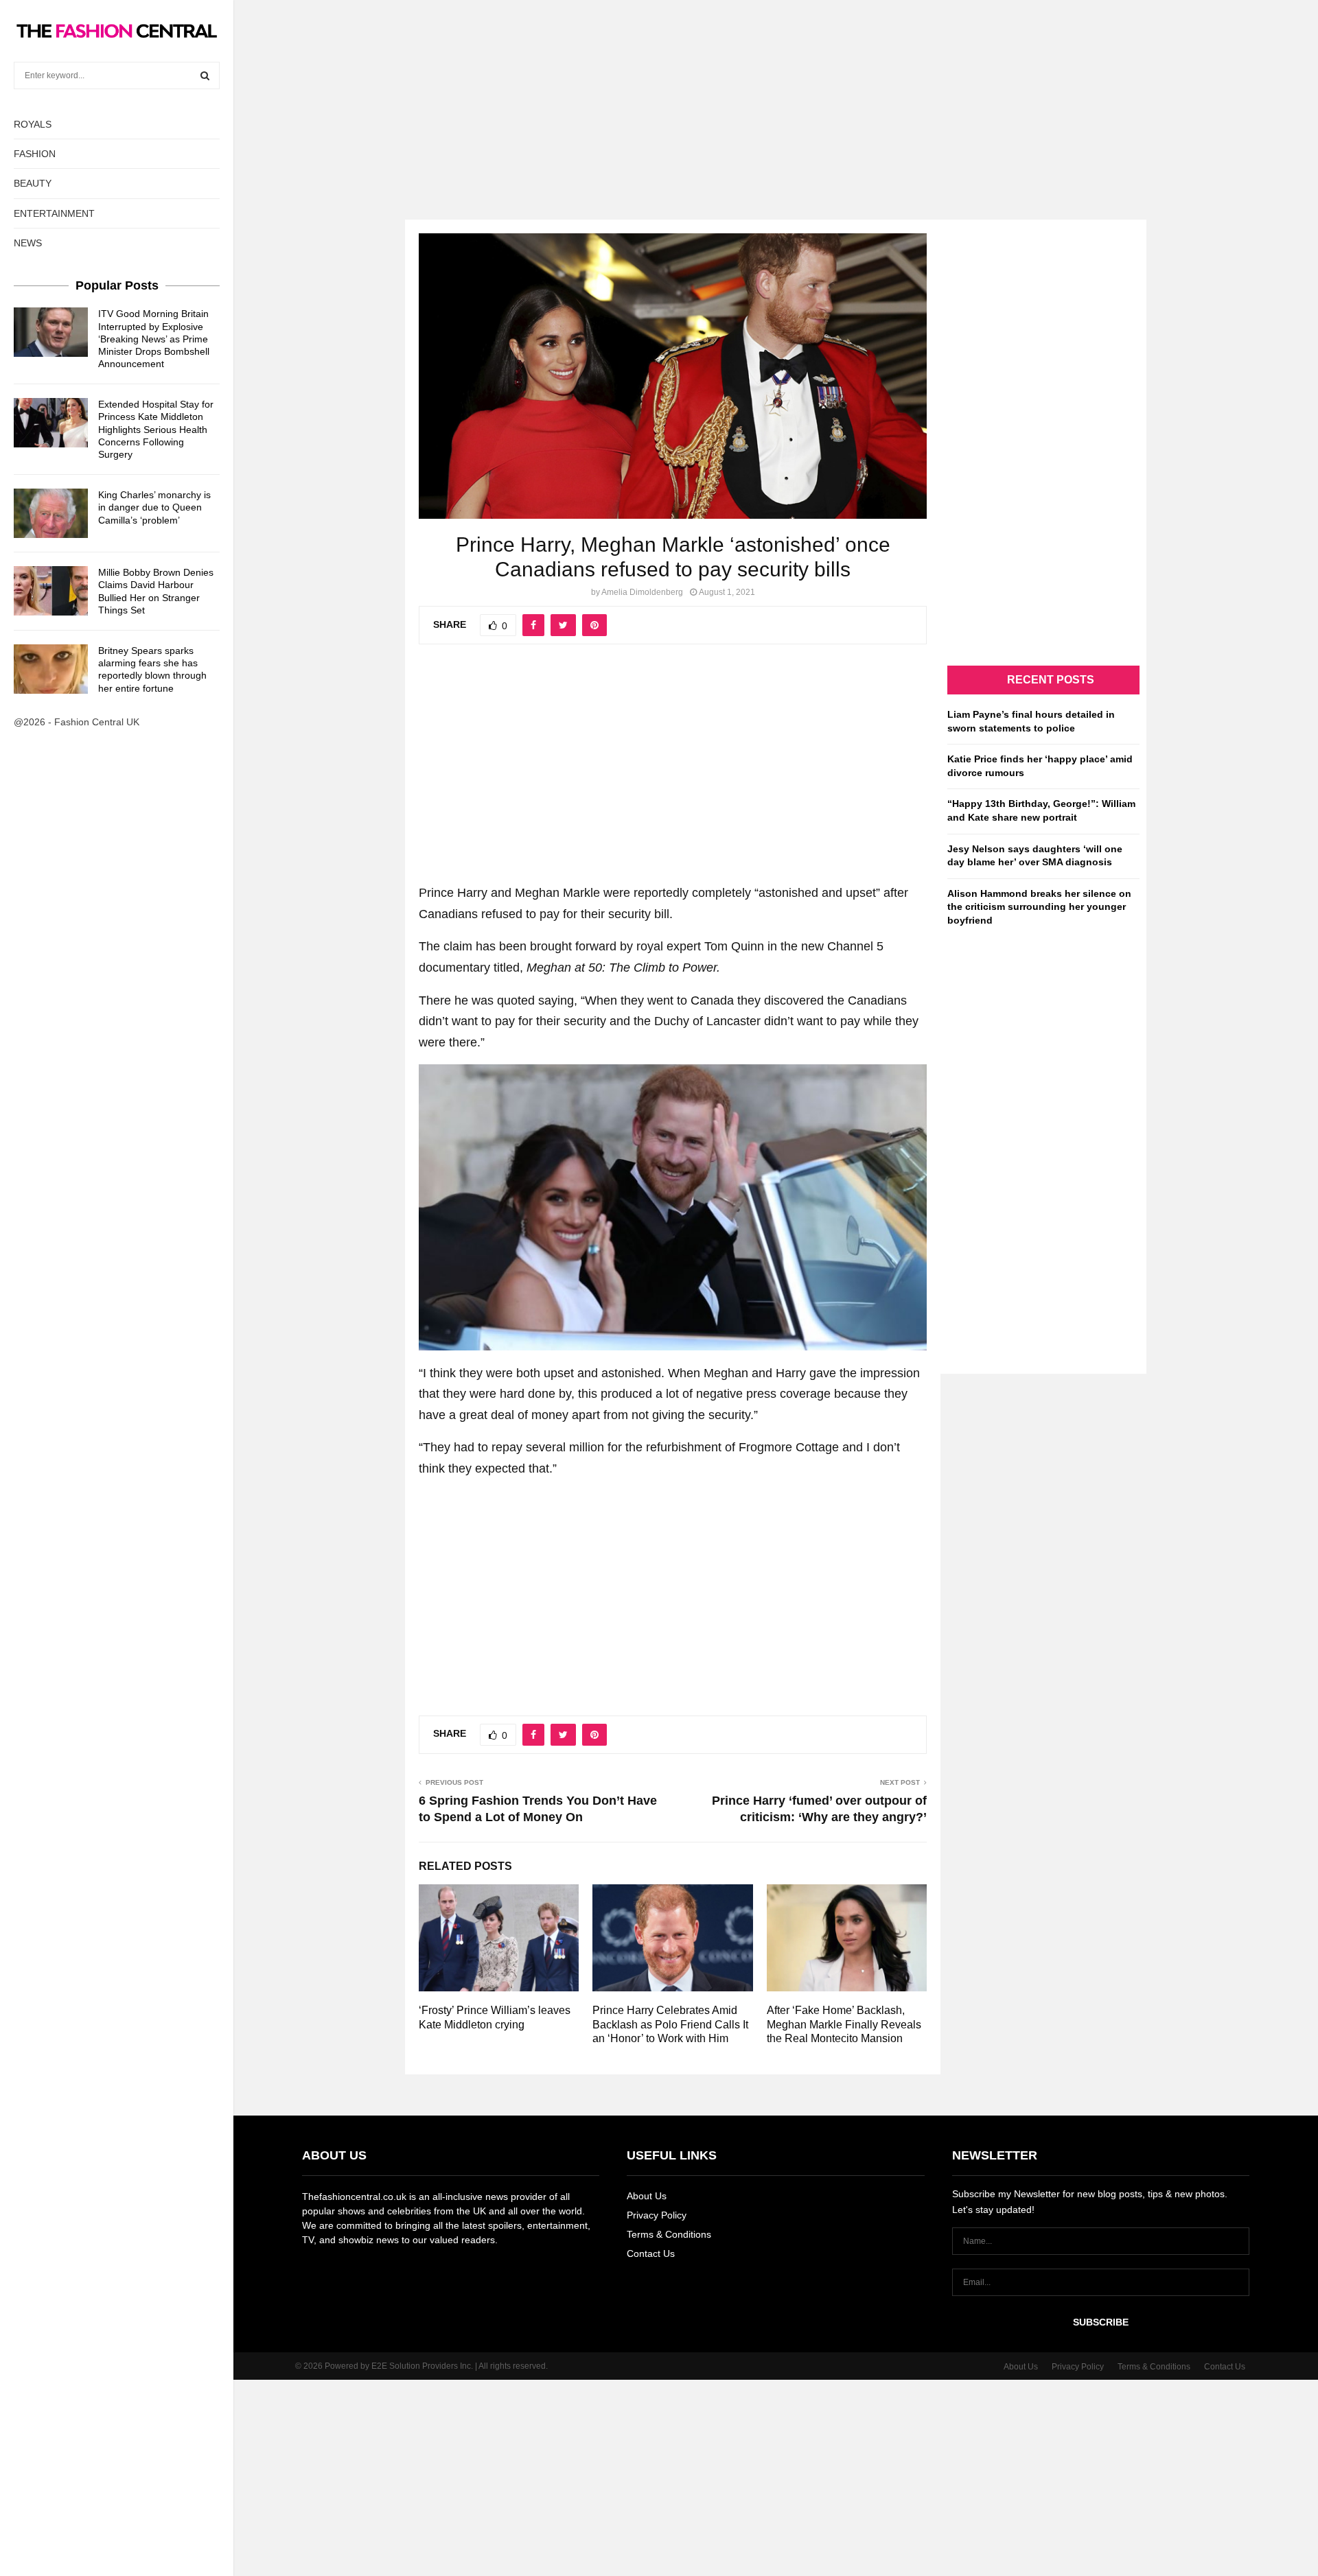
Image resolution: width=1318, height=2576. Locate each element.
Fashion (35, 154)
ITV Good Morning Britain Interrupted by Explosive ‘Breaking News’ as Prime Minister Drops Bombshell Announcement (154, 339)
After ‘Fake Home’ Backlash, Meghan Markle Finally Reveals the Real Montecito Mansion (844, 2025)
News (28, 243)
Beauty (33, 183)
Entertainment (54, 213)
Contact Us (651, 2253)
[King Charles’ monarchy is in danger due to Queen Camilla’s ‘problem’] (51, 513)
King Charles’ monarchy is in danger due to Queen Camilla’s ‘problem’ (154, 507)
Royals (33, 124)
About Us (647, 2196)
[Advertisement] (659, 96)
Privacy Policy (657, 2215)
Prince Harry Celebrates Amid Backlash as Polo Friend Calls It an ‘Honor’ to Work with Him (670, 2025)
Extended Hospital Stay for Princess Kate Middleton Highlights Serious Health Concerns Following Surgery (156, 429)
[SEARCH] (205, 75)
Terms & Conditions (669, 2234)
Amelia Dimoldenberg (642, 592)
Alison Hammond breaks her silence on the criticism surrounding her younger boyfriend (1039, 907)
